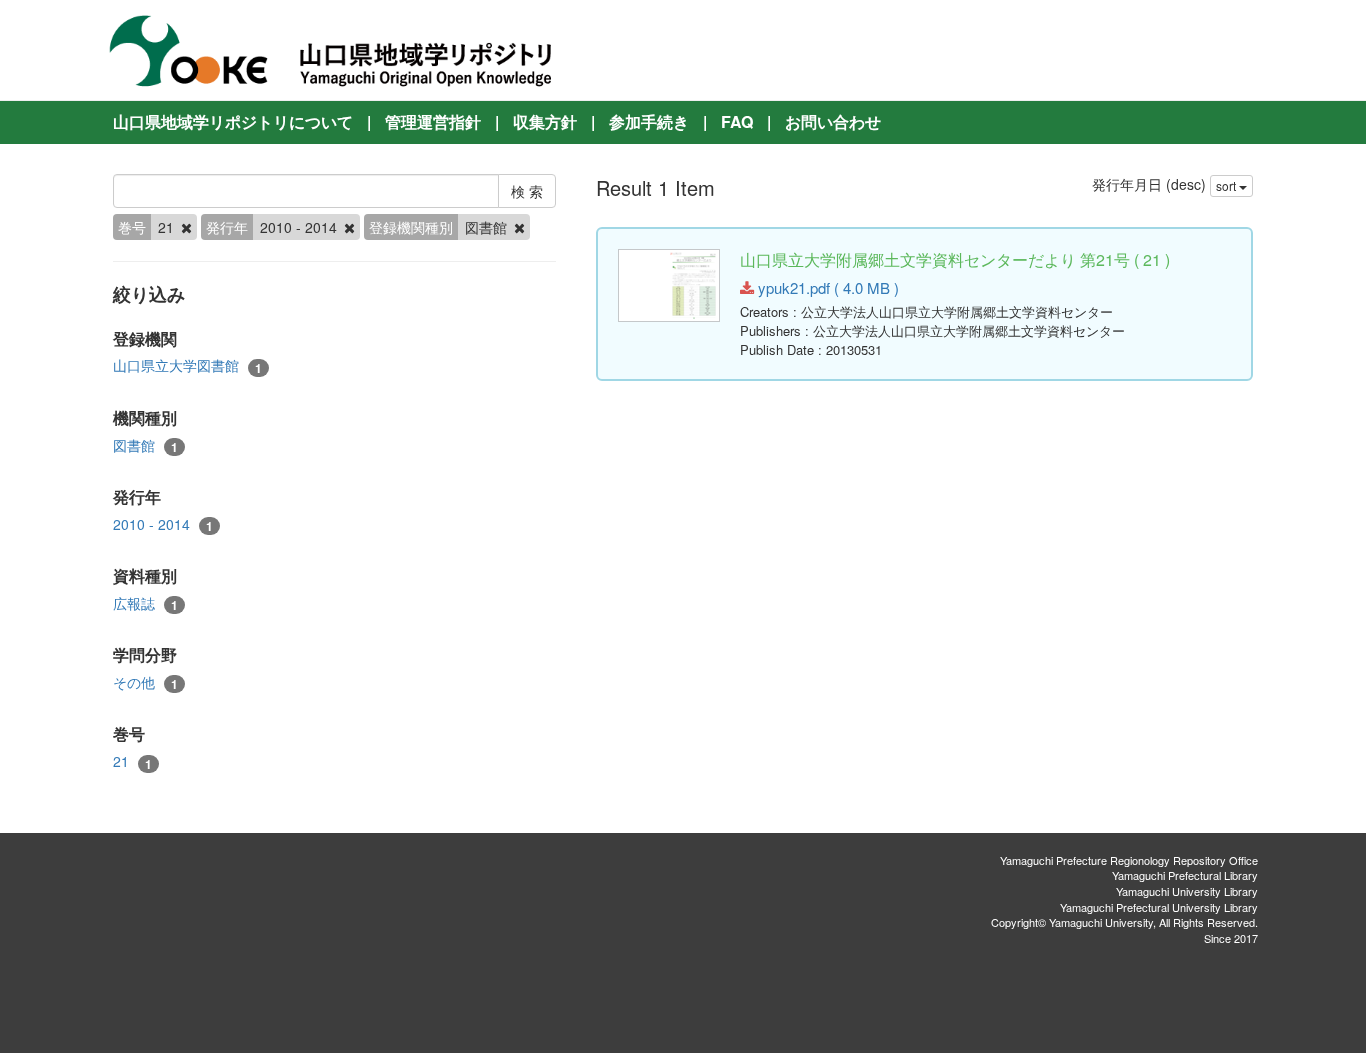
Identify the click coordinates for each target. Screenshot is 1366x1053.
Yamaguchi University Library (1187, 891)
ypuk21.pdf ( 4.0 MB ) (826, 287)
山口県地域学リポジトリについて (233, 121)
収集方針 (545, 121)
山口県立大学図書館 (187, 365)
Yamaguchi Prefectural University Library (1159, 907)
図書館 (145, 445)
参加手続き (649, 121)
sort (1227, 185)
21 (132, 761)
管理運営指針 (433, 121)
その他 (145, 682)
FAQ (737, 121)
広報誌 (145, 603)
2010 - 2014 (163, 524)
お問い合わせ (833, 121)
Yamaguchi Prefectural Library (1185, 875)
